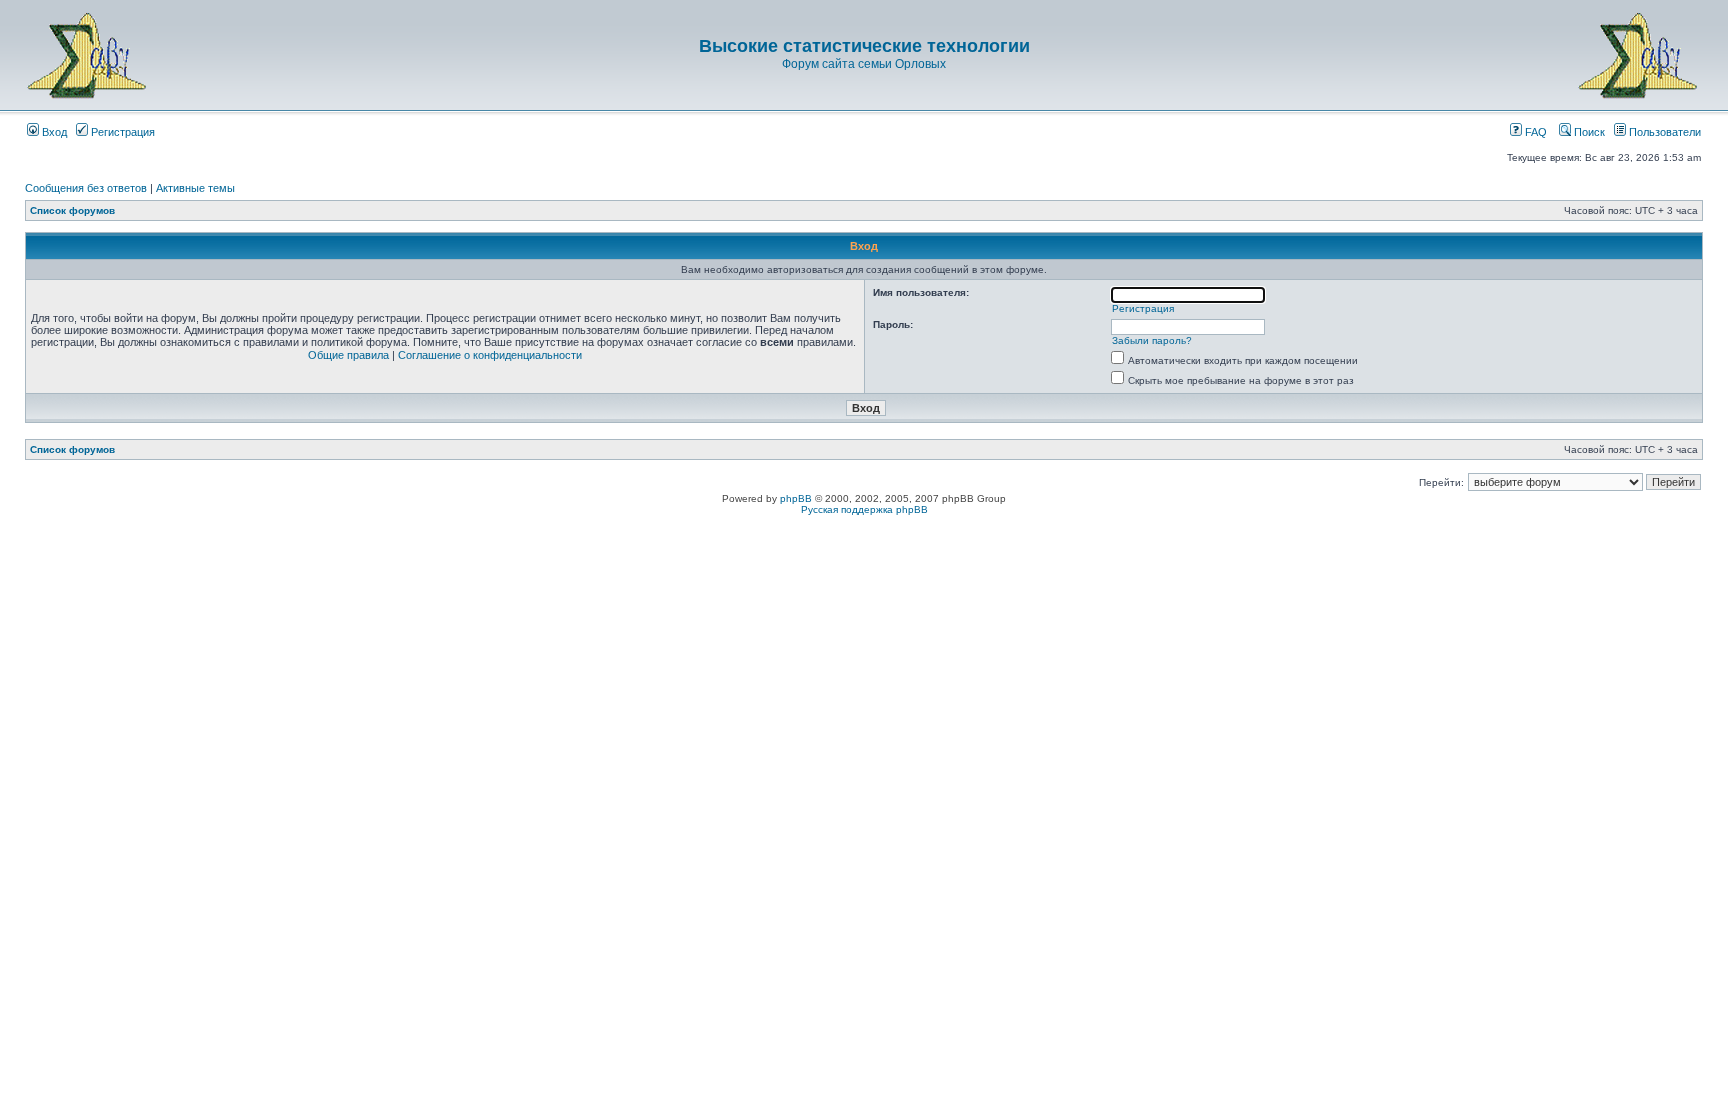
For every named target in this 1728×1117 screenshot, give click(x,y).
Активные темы (195, 188)
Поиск (1588, 132)
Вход (53, 132)
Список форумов (72, 210)
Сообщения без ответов (86, 188)
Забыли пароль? (1152, 340)
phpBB (796, 498)
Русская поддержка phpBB (864, 509)
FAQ (1534, 132)
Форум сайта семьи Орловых (864, 64)
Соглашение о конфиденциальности (490, 355)
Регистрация (121, 132)
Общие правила (348, 355)
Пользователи (1663, 132)
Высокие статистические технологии (864, 46)
